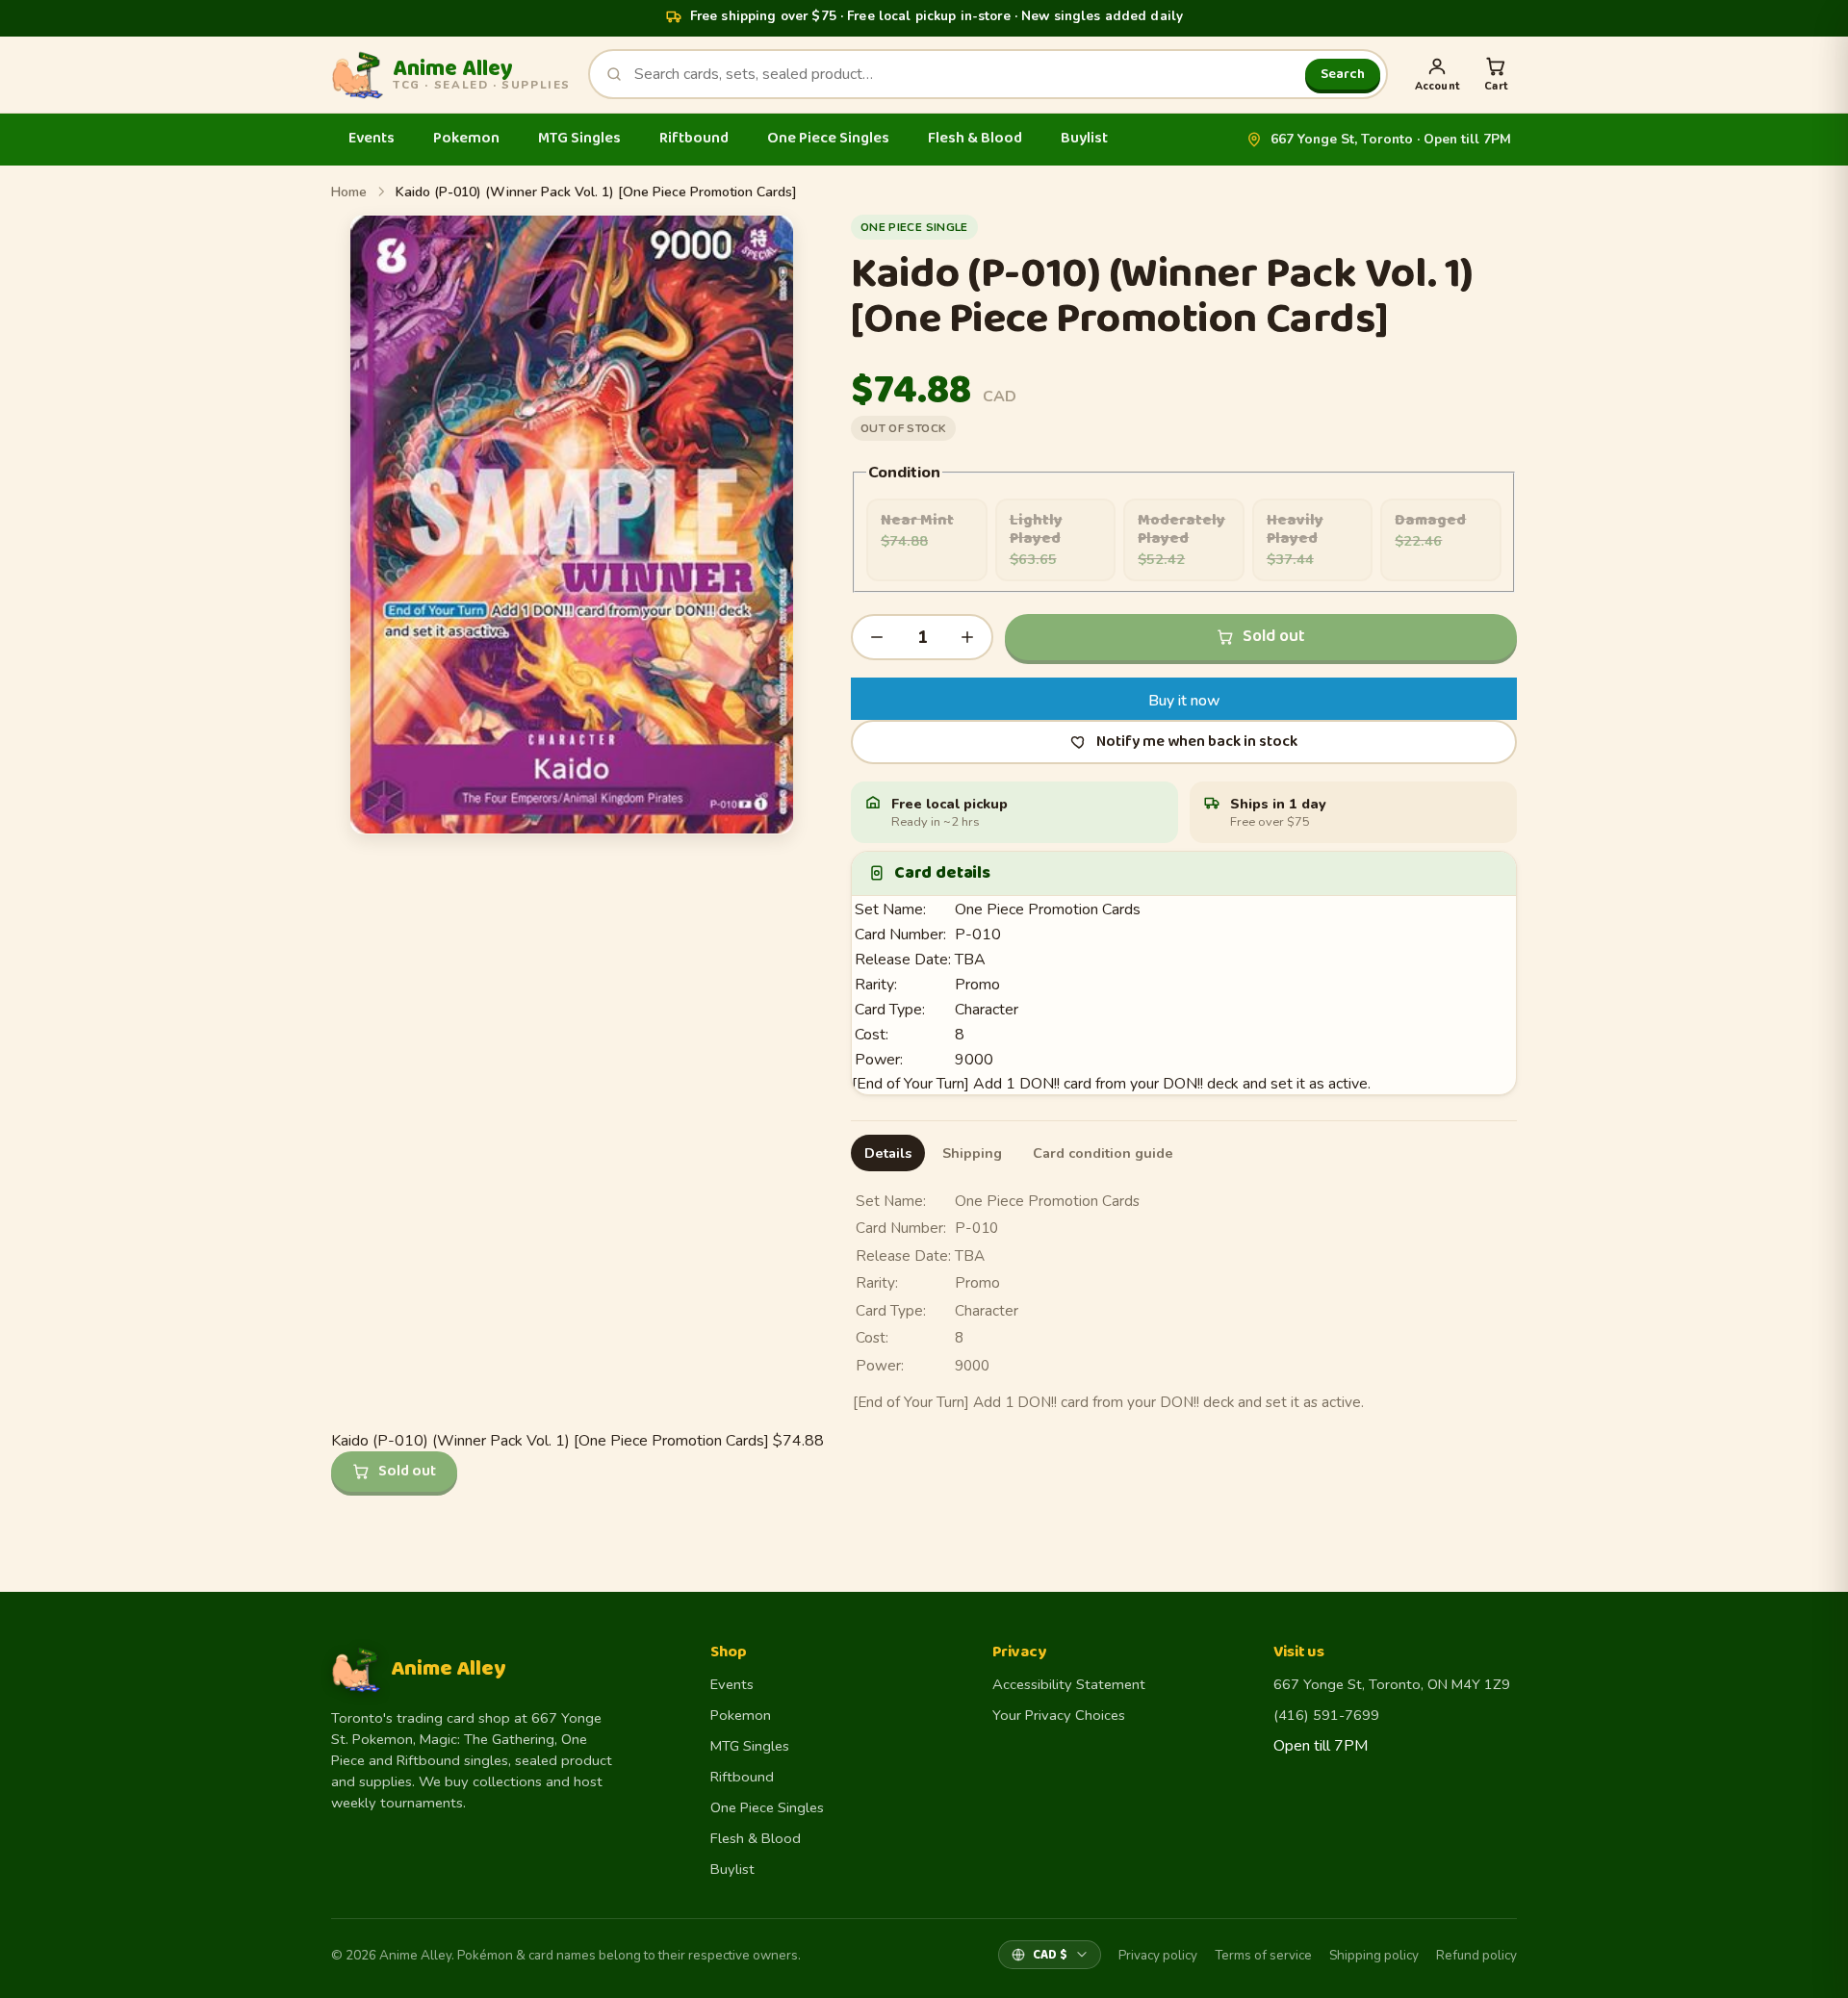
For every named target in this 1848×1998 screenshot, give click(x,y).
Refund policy (1476, 1955)
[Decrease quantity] (877, 637)
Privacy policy (1158, 1955)
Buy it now (1184, 701)
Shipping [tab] (972, 1153)
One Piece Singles (828, 138)
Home (349, 192)
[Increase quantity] (967, 637)
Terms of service (1263, 1955)
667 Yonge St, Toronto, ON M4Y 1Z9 (1392, 1684)
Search (1343, 74)
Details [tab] (888, 1153)
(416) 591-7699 (1326, 1715)
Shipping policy (1374, 1955)
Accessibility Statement (1069, 1684)
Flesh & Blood (975, 138)
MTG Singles (579, 138)
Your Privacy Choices (1059, 1715)
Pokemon (466, 138)
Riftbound (694, 138)
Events (372, 138)
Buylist (1084, 138)
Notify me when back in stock (1197, 742)
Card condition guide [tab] (1103, 1153)
